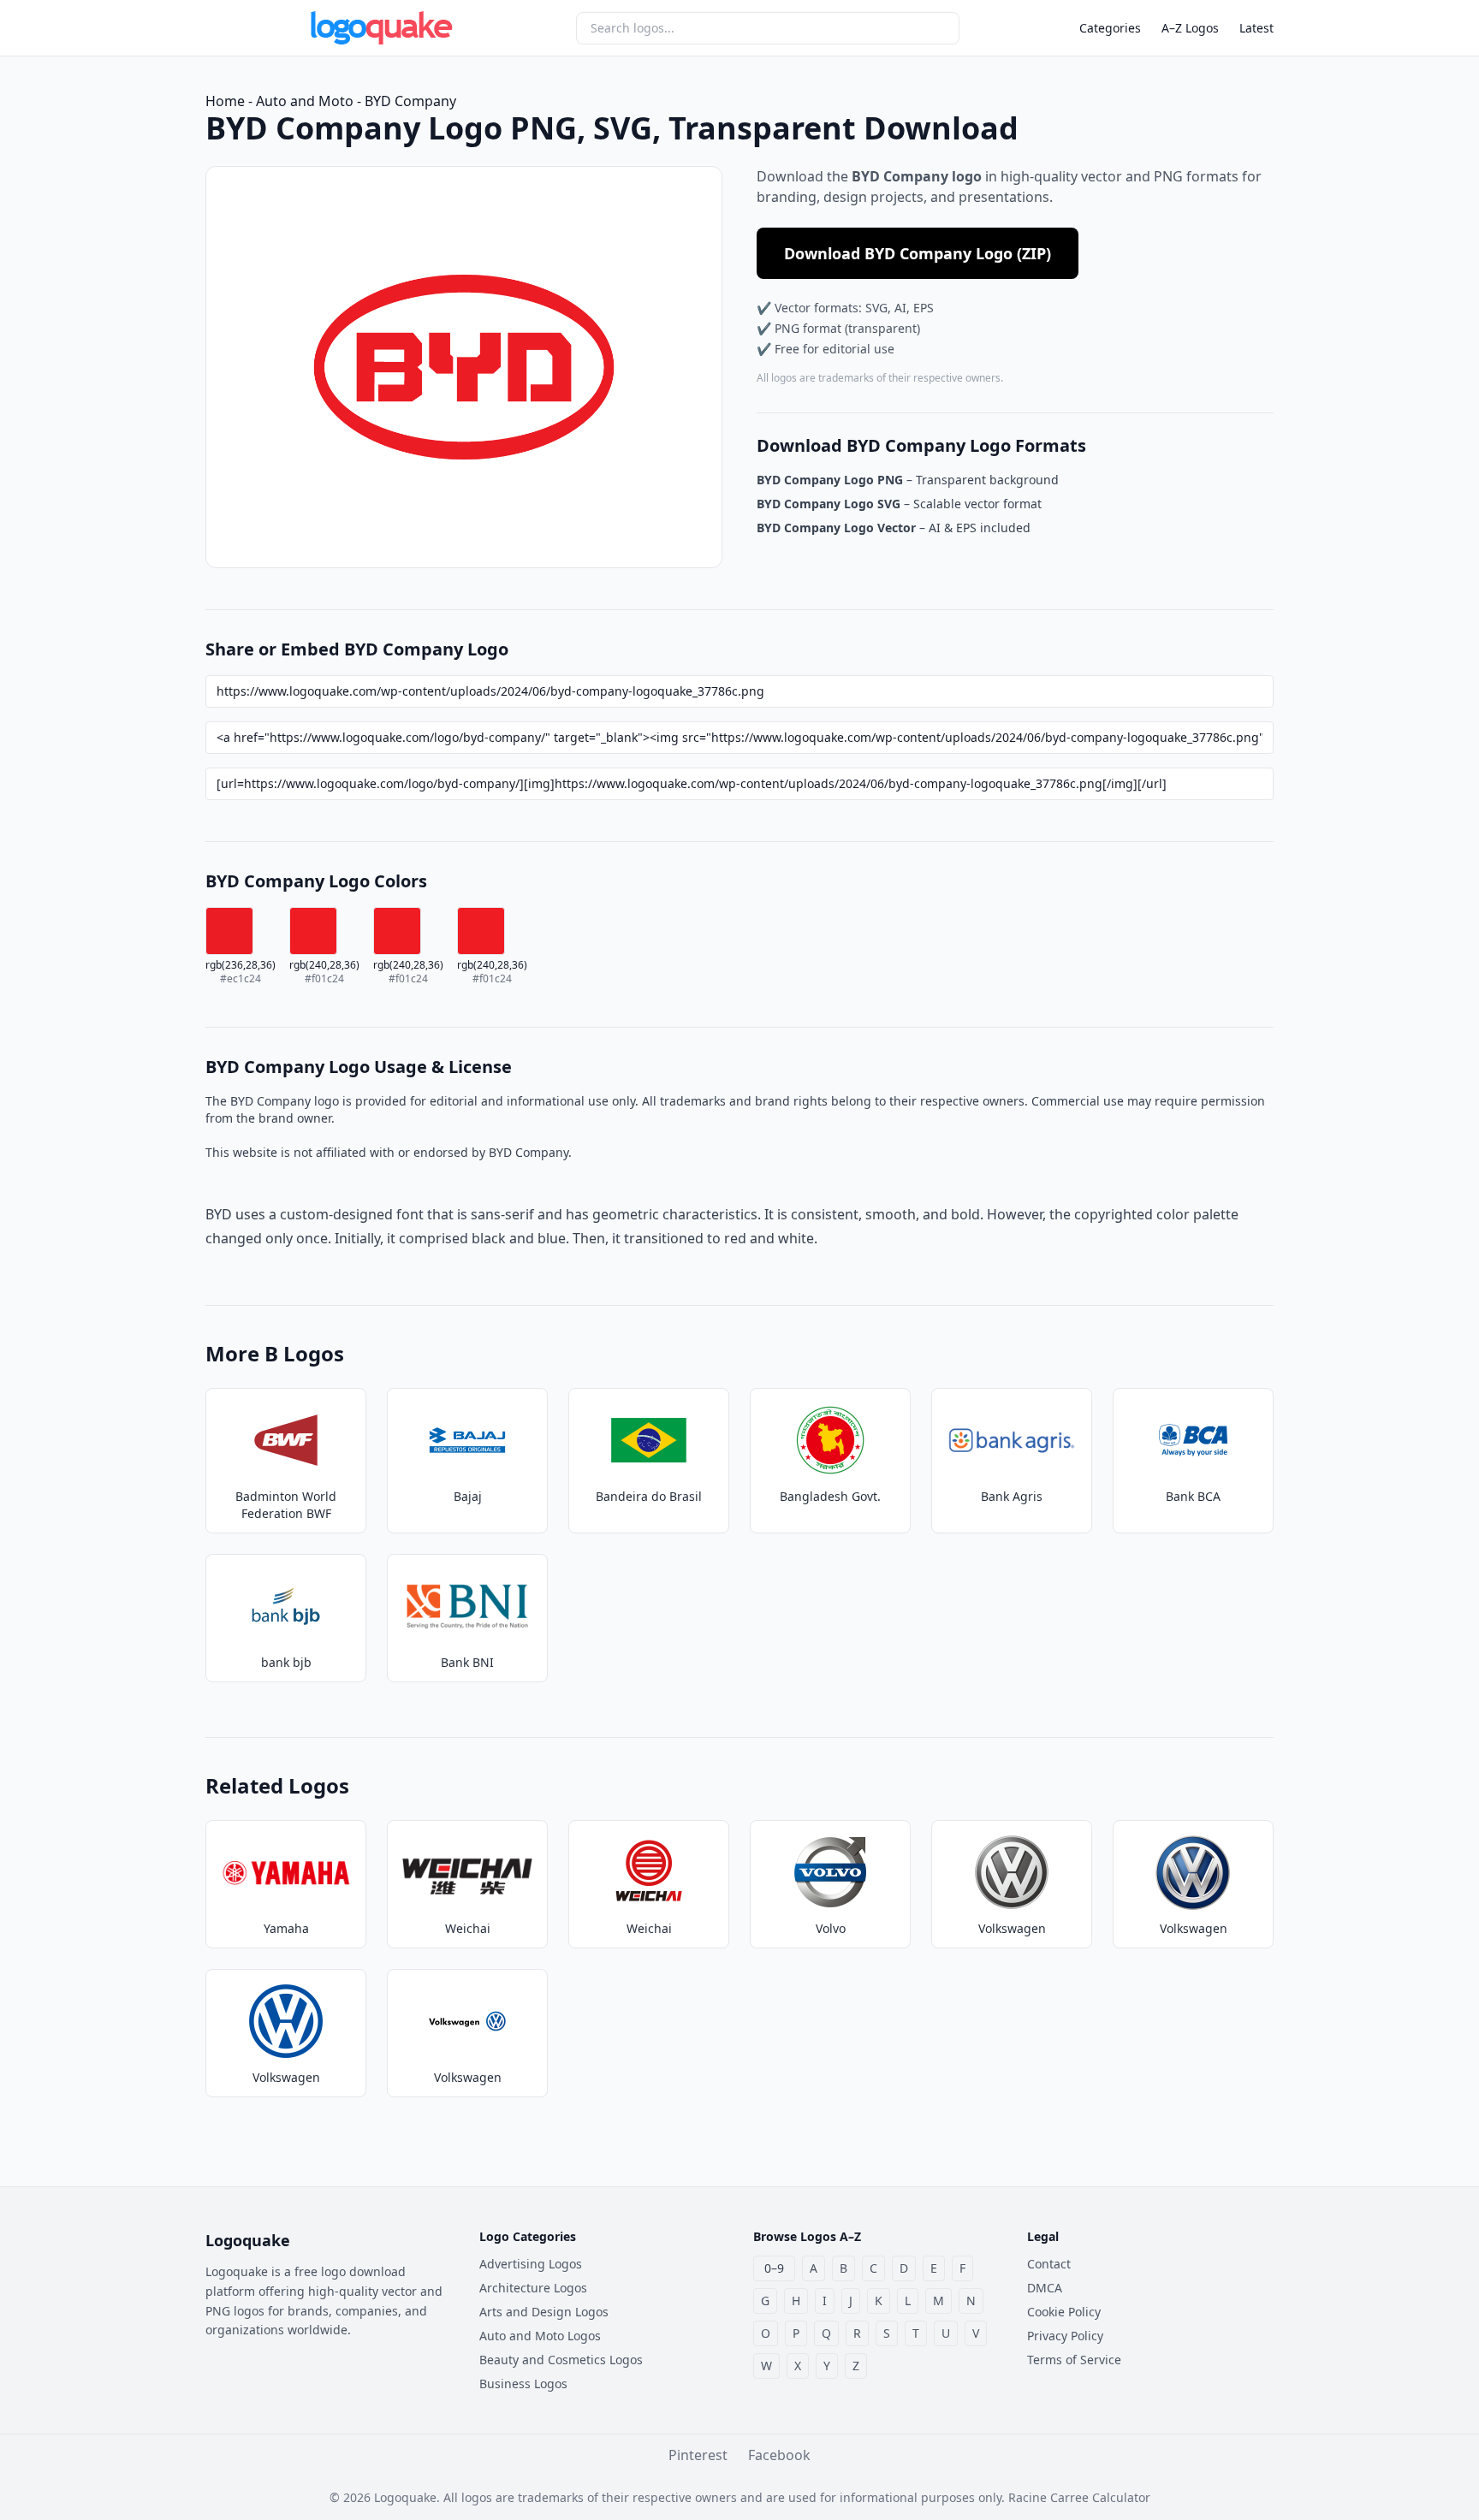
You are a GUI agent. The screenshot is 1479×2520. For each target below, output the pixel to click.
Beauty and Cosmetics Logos (561, 2360)
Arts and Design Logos (544, 2312)
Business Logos (523, 2384)
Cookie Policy (1064, 2312)
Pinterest (698, 2455)
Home (225, 101)
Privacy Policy (1065, 2336)
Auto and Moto (305, 101)
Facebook (779, 2455)
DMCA (1045, 2288)
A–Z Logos (1190, 28)
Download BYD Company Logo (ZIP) (918, 253)
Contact (1049, 2264)
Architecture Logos (533, 2288)
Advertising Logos (531, 2264)
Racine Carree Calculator (1079, 2497)
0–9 (774, 2268)
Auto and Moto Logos (540, 2336)
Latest (1256, 28)
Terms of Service (1074, 2360)
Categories (1110, 28)
